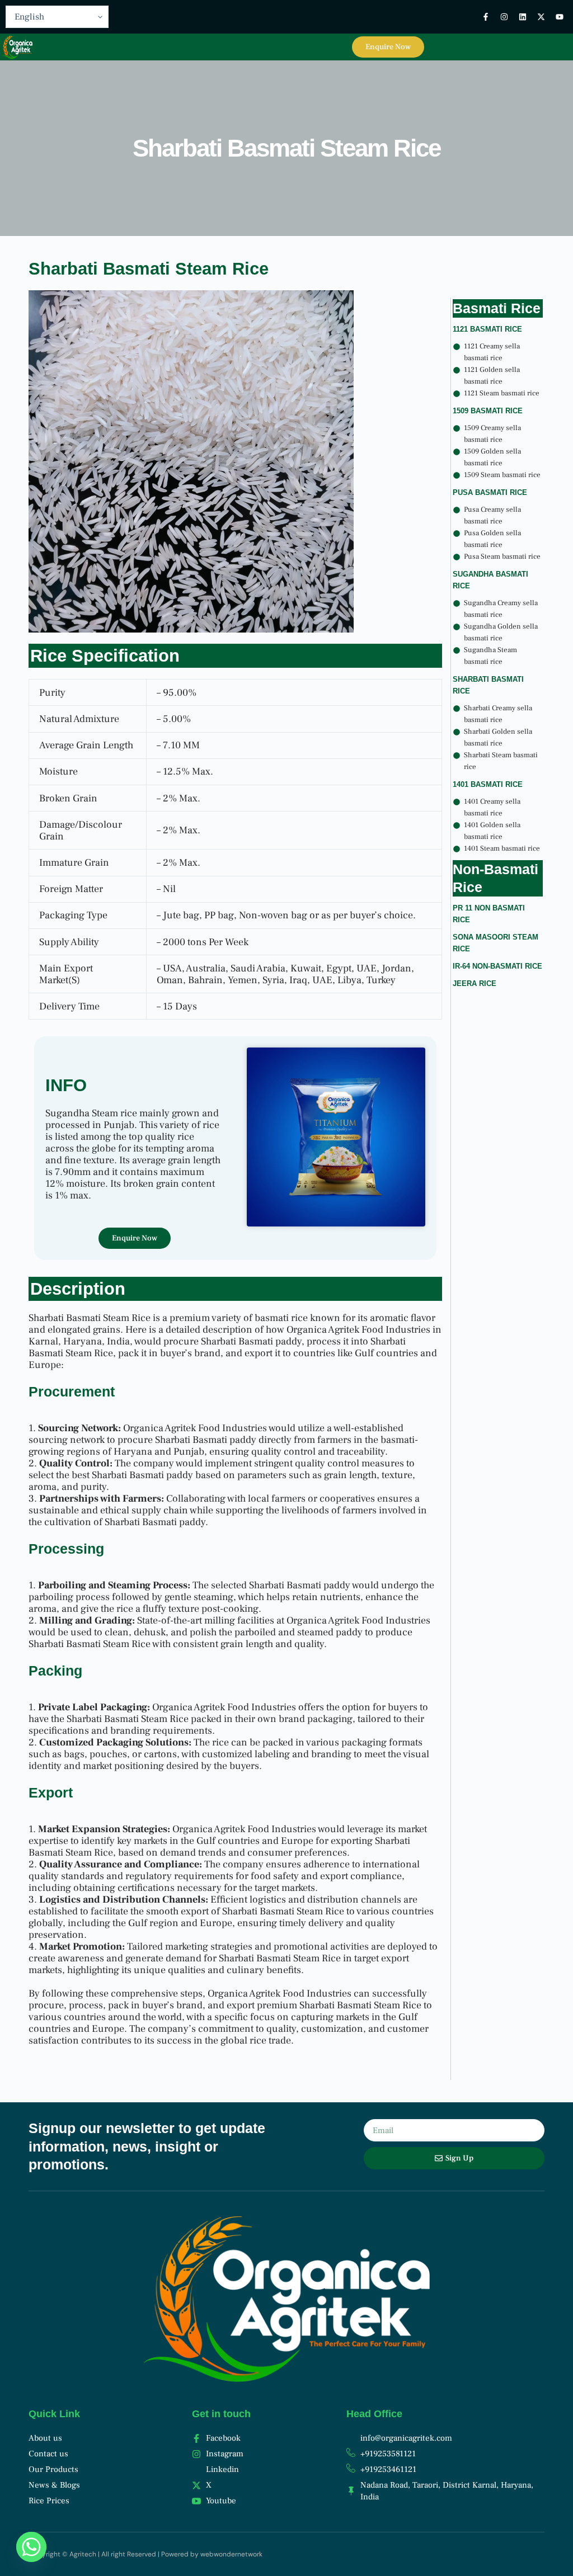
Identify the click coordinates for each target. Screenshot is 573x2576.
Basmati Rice (497, 308)
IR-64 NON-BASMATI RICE (497, 966)
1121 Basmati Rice (487, 329)
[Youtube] (560, 17)
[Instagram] (504, 17)
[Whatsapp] (31, 2547)
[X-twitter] (541, 17)
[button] (331, 47)
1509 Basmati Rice (488, 411)
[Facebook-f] (486, 17)
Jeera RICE (475, 983)
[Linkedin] (523, 17)
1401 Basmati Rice (488, 784)
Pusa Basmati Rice (490, 492)
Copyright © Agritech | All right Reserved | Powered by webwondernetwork (145, 2554)
